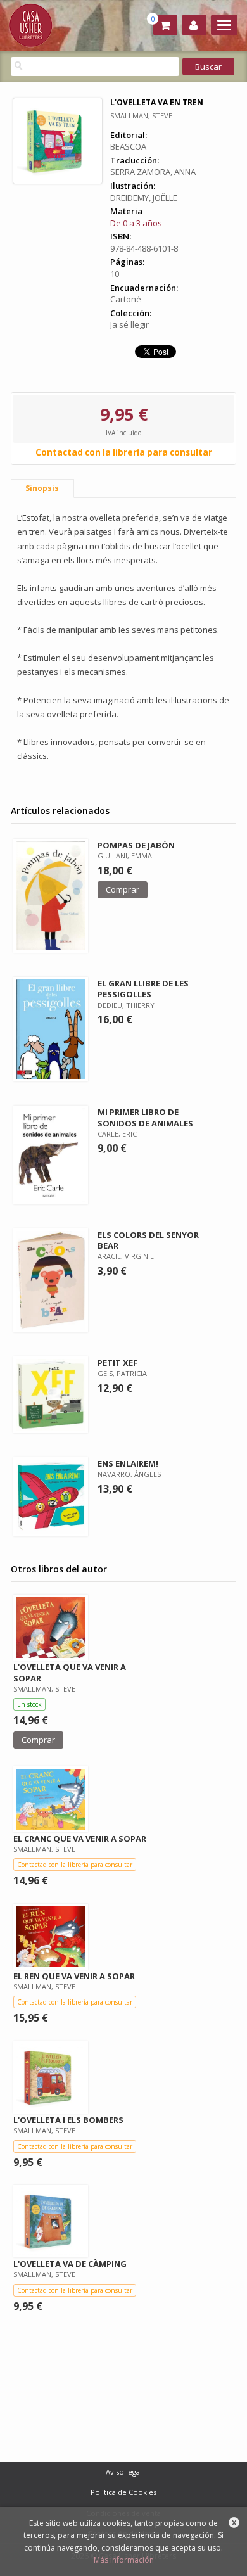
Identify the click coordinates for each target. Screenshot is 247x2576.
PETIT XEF (117, 1363)
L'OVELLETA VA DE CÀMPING (70, 2264)
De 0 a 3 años (136, 223)
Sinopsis (42, 488)
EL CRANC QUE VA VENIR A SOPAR (80, 1839)
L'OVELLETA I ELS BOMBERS (68, 2120)
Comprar (123, 889)
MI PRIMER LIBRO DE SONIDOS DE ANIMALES (145, 1117)
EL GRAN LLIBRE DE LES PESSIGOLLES (143, 989)
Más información (124, 2560)
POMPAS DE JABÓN (136, 845)
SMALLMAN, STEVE (141, 116)
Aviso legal (124, 2472)
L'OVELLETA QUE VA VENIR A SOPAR (70, 1672)
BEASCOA (128, 146)
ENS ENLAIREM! (128, 1463)
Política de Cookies (123, 2492)
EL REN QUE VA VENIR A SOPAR (74, 1976)
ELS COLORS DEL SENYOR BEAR (148, 1240)
